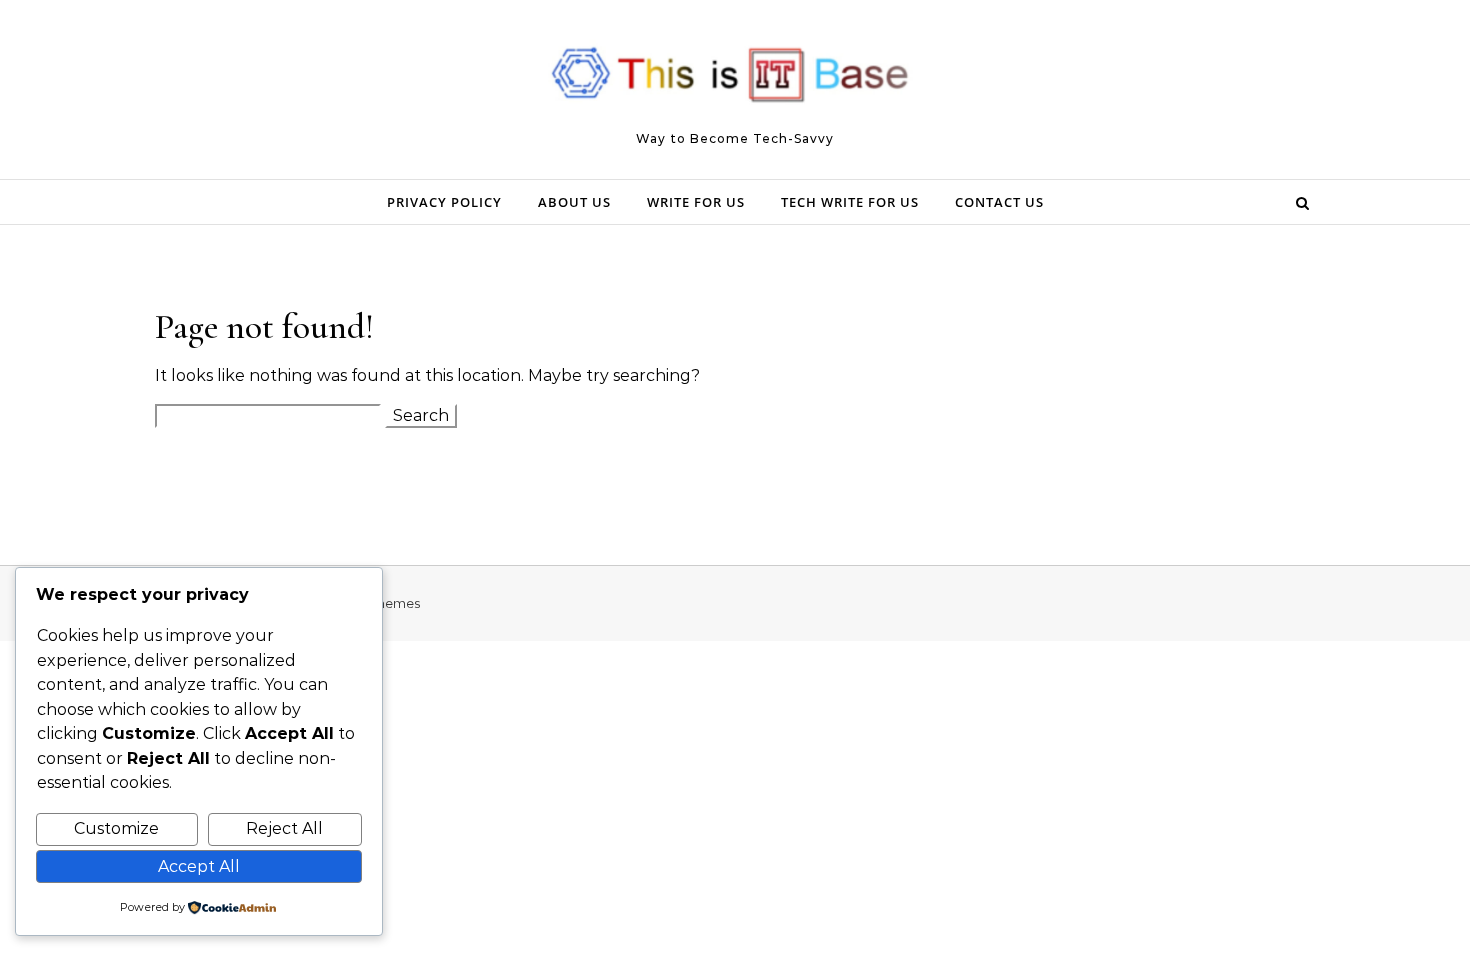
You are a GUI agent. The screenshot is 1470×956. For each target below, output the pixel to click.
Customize (116, 828)
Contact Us (999, 202)
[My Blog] (735, 80)
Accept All (199, 866)
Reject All (284, 828)
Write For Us (696, 202)
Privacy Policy (444, 202)
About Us (574, 202)
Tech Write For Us (850, 202)
